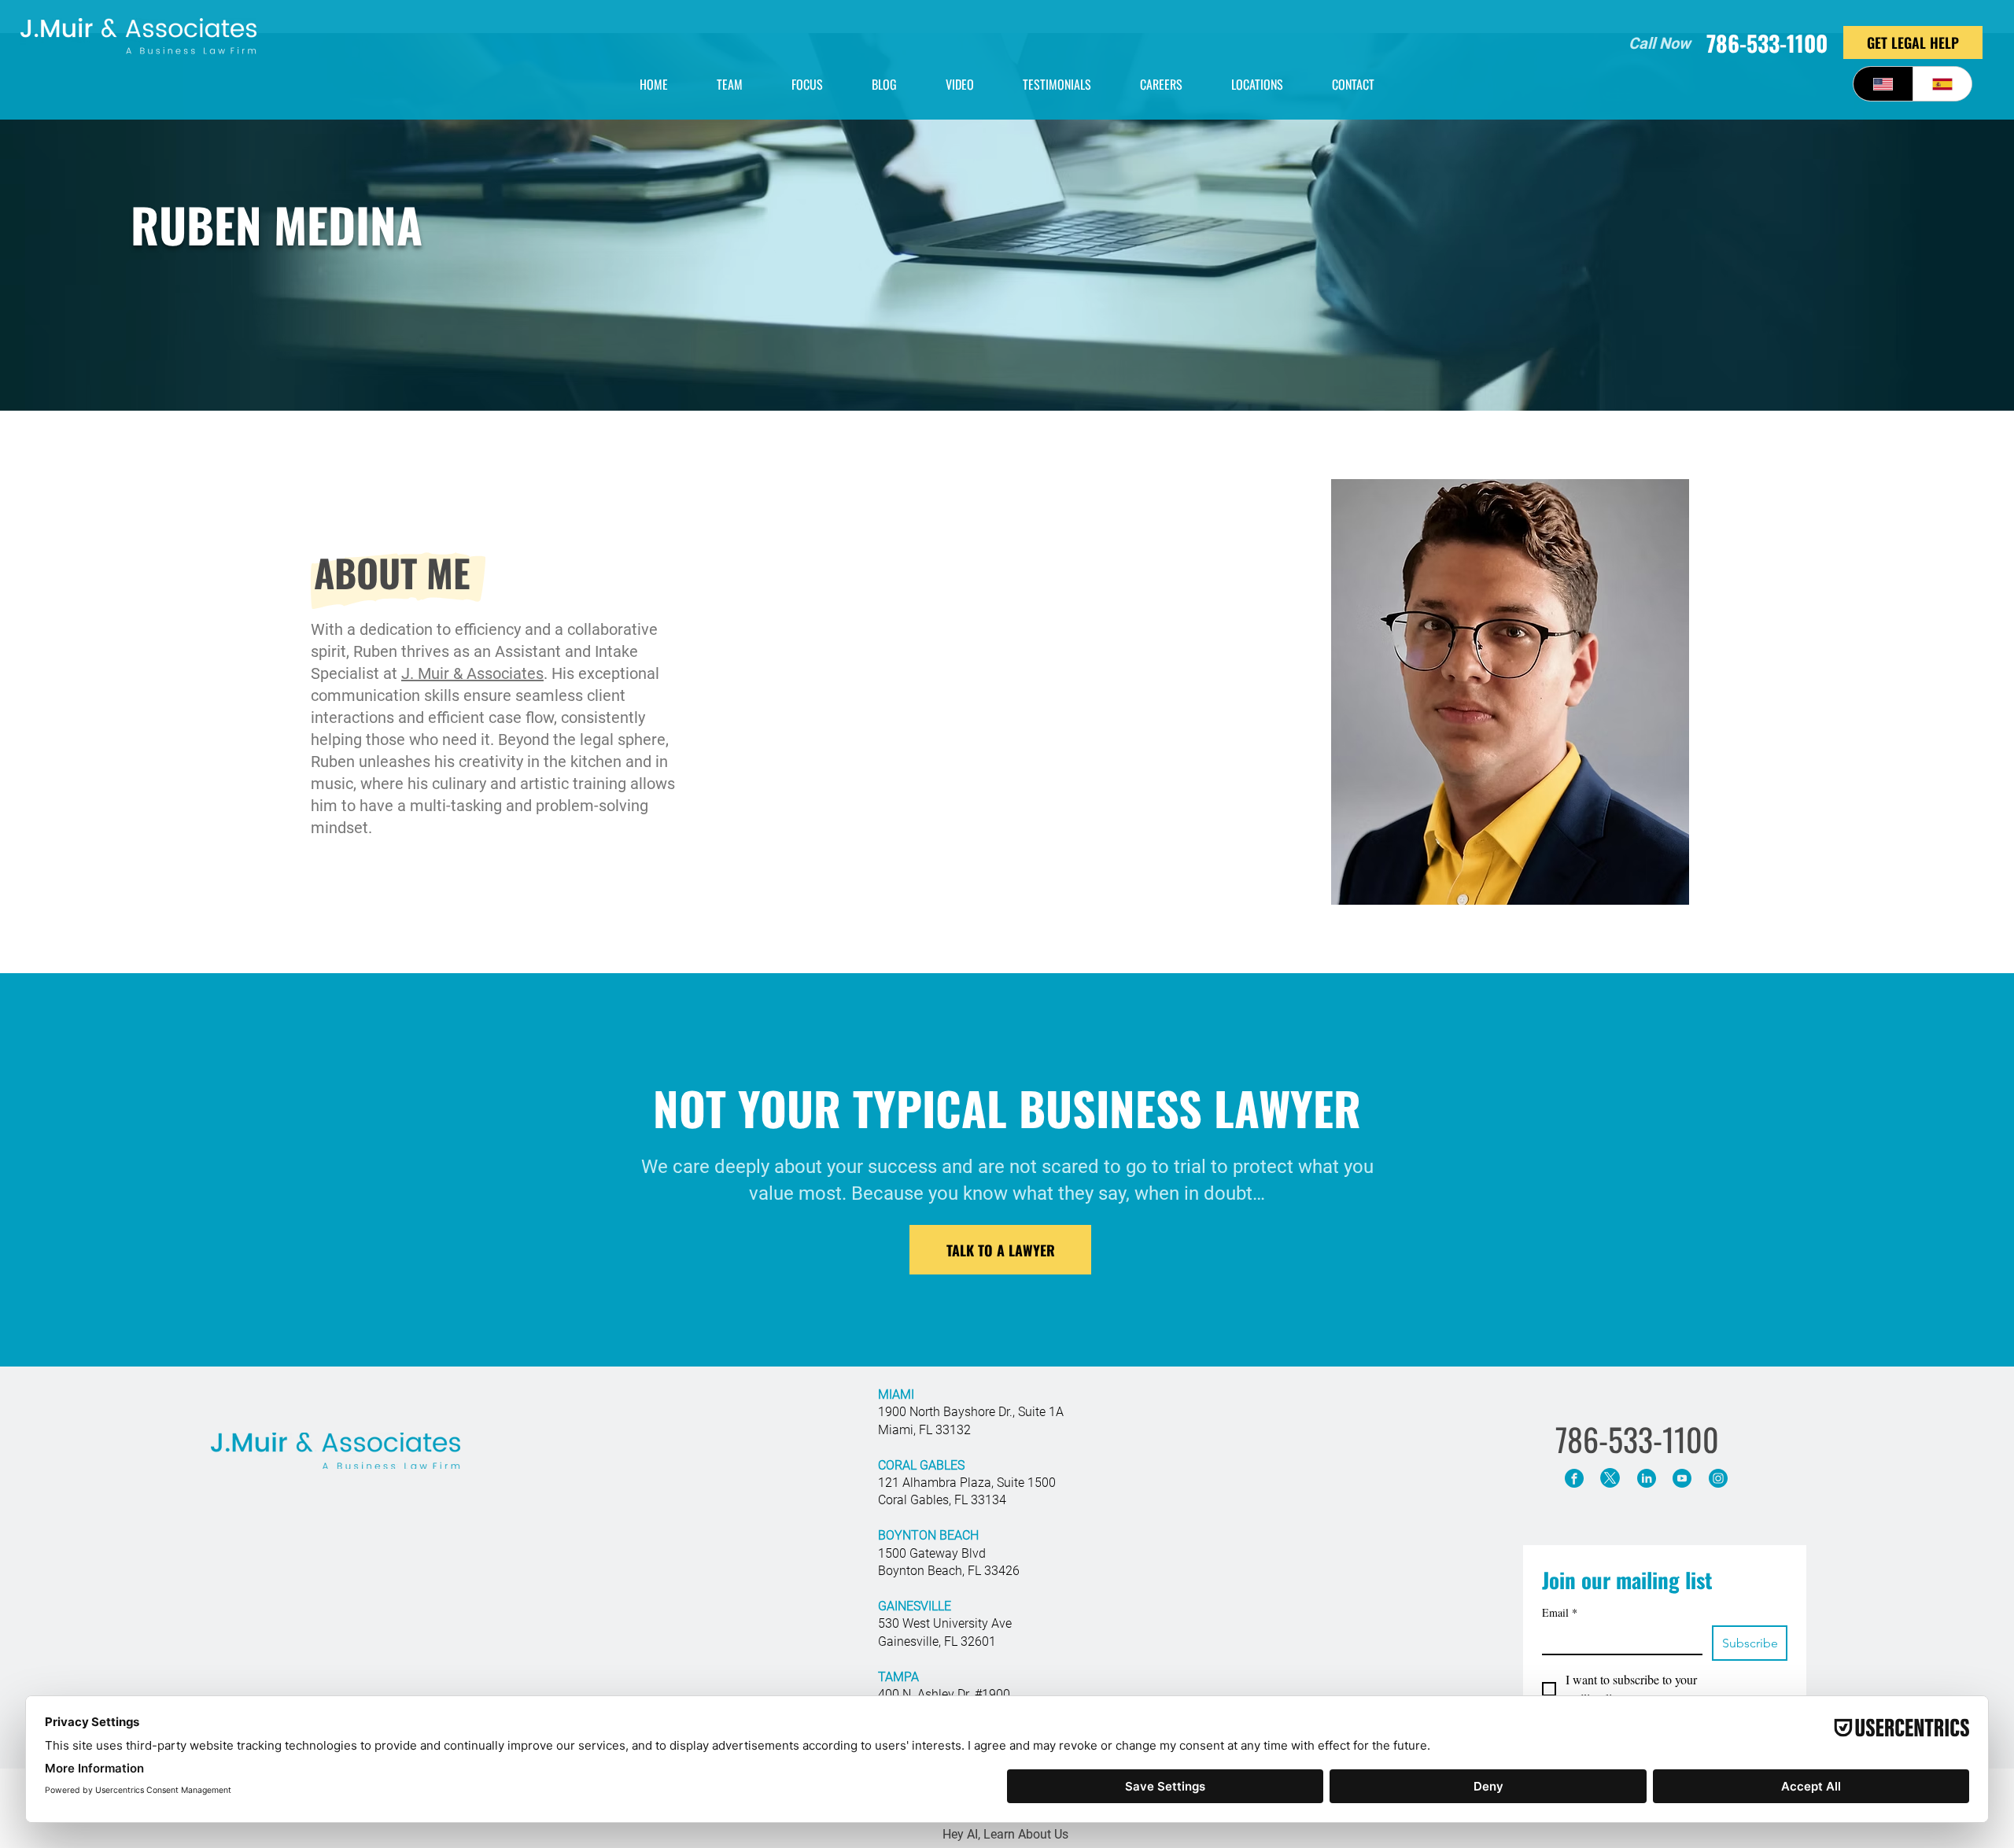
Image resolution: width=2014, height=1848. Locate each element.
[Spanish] (1942, 84)
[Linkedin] (1646, 1478)
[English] (1883, 84)
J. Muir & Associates (472, 673)
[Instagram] (1718, 1478)
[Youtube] (1682, 1478)
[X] (1610, 1478)
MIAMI (896, 1394)
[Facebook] (1574, 1478)
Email (1560, 1612)
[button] (1257, 84)
